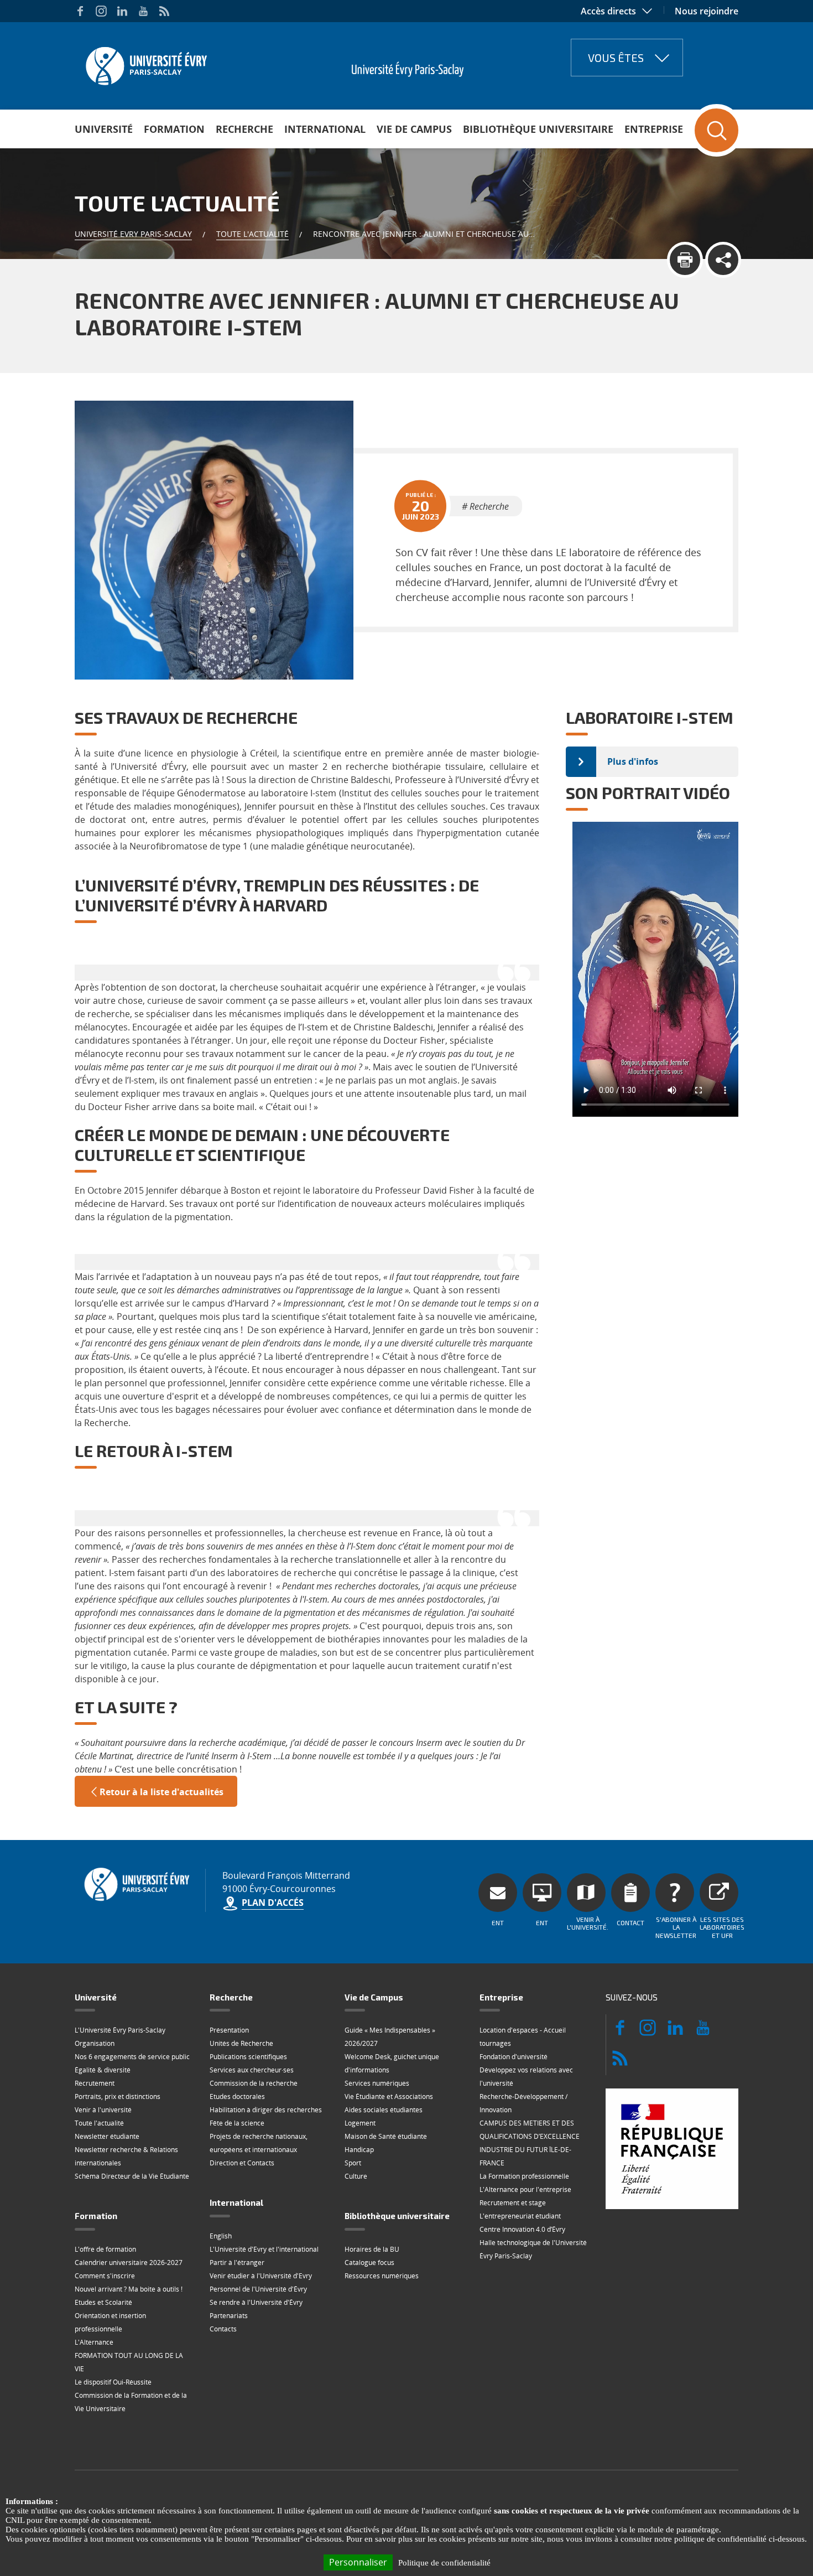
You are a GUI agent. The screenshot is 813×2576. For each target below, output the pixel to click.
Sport (353, 2163)
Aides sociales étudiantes (384, 2110)
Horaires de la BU (372, 2249)
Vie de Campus (414, 129)
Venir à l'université (103, 2110)
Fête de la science (237, 2123)
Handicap (359, 2150)
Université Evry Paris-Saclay (133, 234)
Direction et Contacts (242, 2163)
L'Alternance (94, 2342)
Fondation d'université (514, 2057)
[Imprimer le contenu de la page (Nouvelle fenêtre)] (685, 260)
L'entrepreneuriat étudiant (520, 2216)
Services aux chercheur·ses (252, 2070)
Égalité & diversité (103, 2070)
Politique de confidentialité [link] (444, 2563)
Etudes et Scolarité (103, 2302)
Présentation (229, 2030)
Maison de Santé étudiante (386, 2136)
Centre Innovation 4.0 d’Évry (522, 2229)
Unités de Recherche (241, 2043)
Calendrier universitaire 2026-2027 (129, 2263)
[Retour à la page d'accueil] (145, 63)
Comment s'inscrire (105, 2276)
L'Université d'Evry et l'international (264, 2249)
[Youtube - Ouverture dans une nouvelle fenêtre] (143, 11)
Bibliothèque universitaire (538, 129)
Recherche (244, 129)
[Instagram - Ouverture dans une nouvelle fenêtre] (101, 11)
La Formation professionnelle (524, 2176)
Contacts (223, 2329)
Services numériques (377, 2083)
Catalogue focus (369, 2263)
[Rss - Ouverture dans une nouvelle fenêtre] (164, 11)
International (325, 129)
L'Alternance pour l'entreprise (525, 2189)
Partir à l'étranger (237, 2263)
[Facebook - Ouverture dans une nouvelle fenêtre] (80, 11)
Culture (356, 2176)
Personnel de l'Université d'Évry (258, 2289)
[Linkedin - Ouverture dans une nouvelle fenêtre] (122, 11)
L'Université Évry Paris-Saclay (120, 2030)
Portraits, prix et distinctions (118, 2096)
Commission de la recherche (254, 2083)
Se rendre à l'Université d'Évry (256, 2302)
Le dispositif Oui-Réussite (113, 2382)
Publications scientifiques (248, 2057)
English (221, 2236)
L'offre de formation (105, 2249)
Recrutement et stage (513, 2203)
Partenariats (229, 2316)
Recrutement (95, 2083)
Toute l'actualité (252, 234)
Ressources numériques (382, 2276)
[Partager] (723, 260)
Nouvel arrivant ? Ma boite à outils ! (129, 2289)
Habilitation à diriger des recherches (266, 2110)
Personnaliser (358, 2562)
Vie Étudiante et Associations (389, 2096)
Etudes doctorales (237, 2096)
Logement (360, 2123)
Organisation (95, 2043)
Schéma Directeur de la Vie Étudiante (132, 2176)
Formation (174, 129)
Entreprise (654, 129)
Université (104, 129)
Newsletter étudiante (107, 2136)
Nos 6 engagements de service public (132, 2057)
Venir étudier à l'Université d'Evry (261, 2276)
